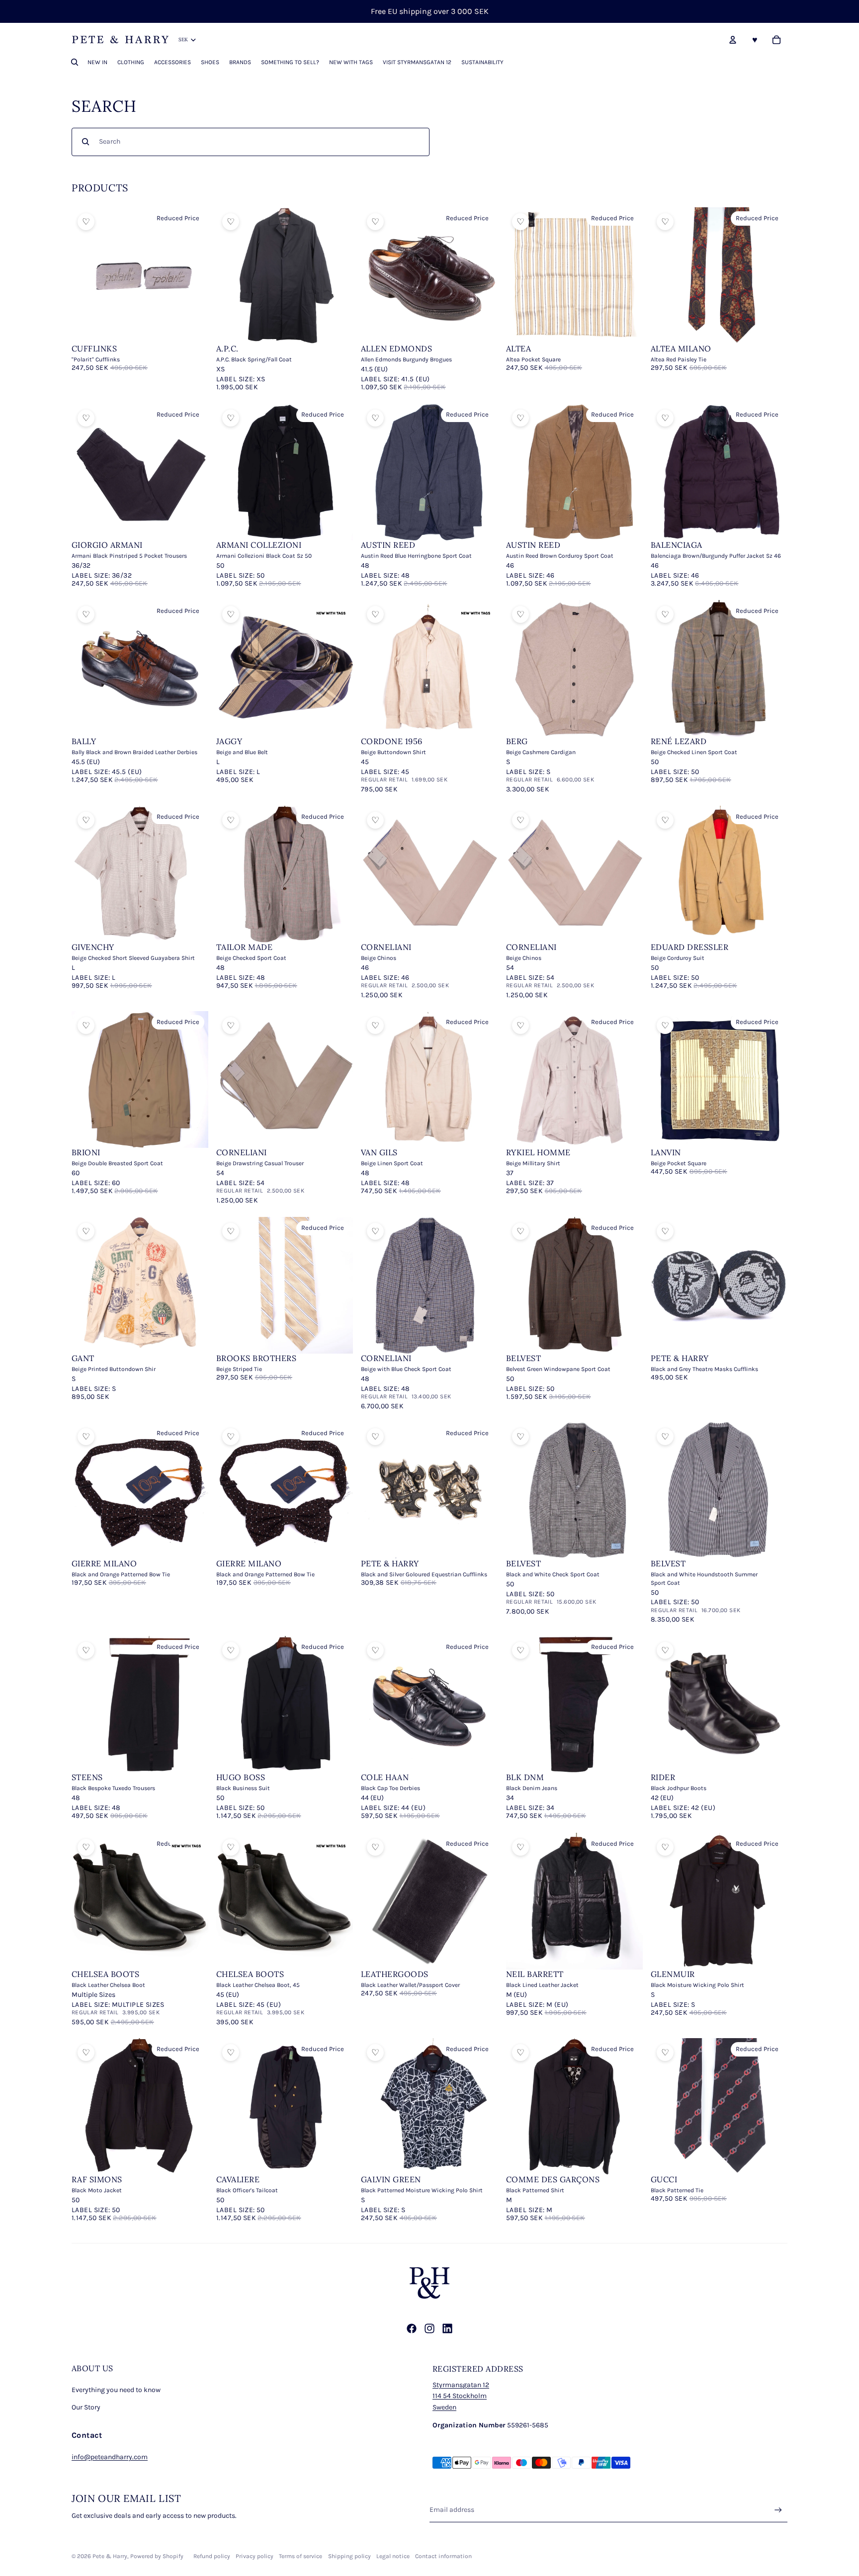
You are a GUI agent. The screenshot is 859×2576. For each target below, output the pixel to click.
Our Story (86, 2407)
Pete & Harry (110, 2556)
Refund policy (212, 2556)
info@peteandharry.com (110, 2457)
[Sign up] (778, 2510)
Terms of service (301, 2556)
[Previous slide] (86, 276)
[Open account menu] (733, 40)
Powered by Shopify (157, 2556)
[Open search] (75, 62)
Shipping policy (349, 2556)
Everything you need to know (116, 2390)
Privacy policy (255, 2556)
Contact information (443, 2556)
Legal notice (393, 2556)
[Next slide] (193, 276)
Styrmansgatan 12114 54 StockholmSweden (461, 2396)
